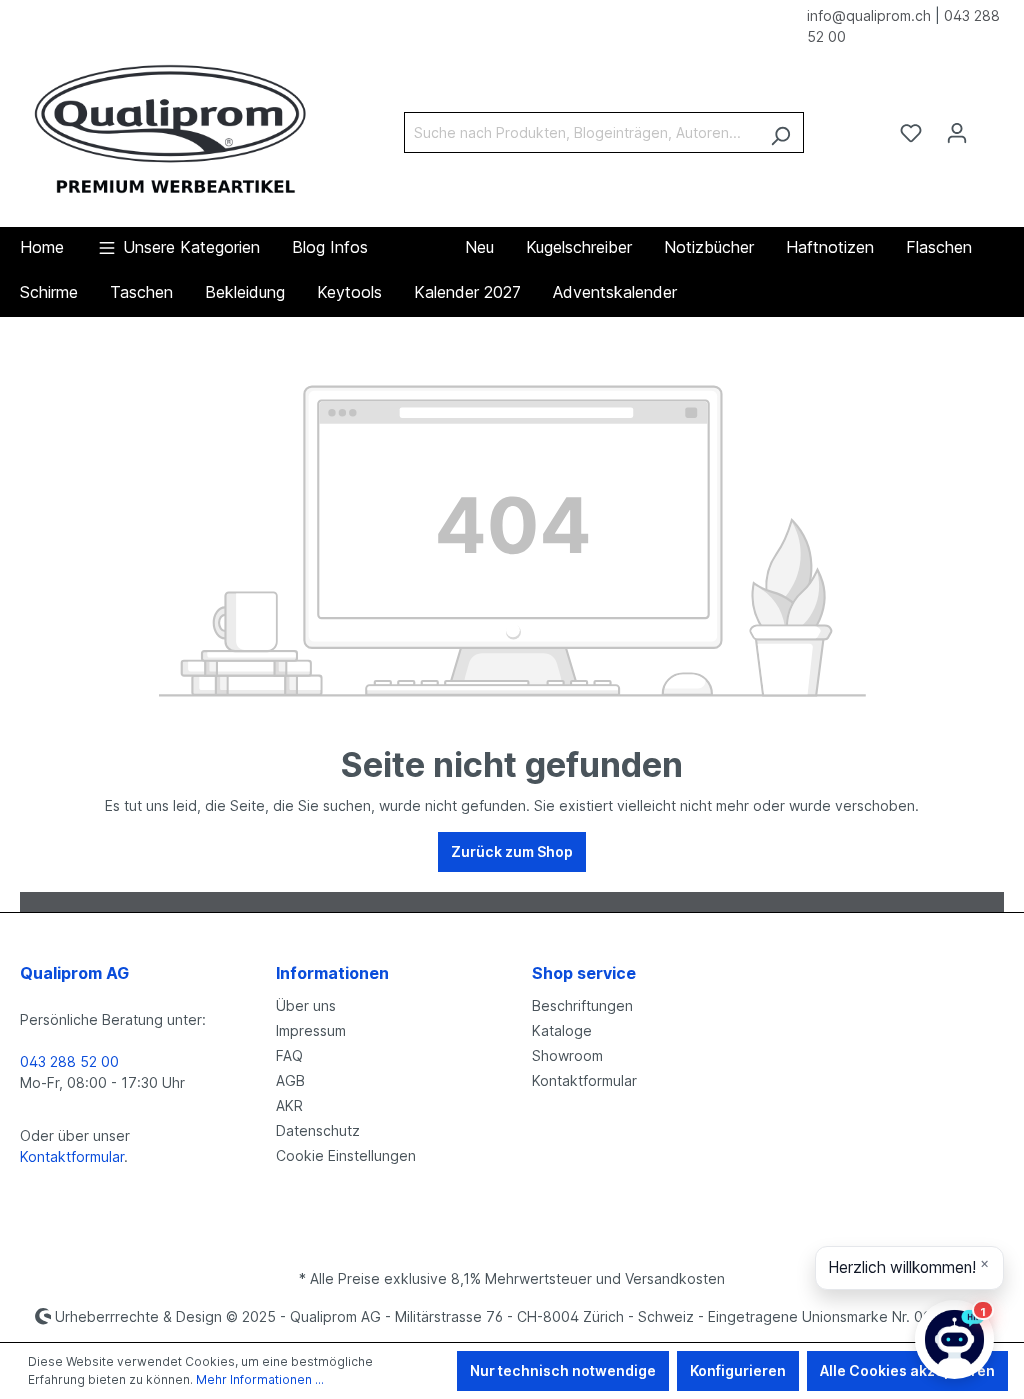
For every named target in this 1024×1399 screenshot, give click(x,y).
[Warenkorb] (992, 126)
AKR (289, 1105)
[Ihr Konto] (957, 133)
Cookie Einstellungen (346, 1155)
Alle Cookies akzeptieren (907, 1370)
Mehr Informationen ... (260, 1379)
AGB (290, 1080)
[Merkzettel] (911, 133)
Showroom (567, 1055)
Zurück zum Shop (512, 851)
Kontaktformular (72, 1156)
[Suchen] (780, 132)
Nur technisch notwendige (563, 1370)
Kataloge (562, 1030)
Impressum (311, 1030)
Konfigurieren (738, 1370)
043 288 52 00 (69, 1061)
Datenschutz (318, 1130)
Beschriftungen (582, 1005)
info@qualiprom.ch (869, 15)
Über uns (306, 1005)
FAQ (289, 1055)
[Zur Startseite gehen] (170, 129)
